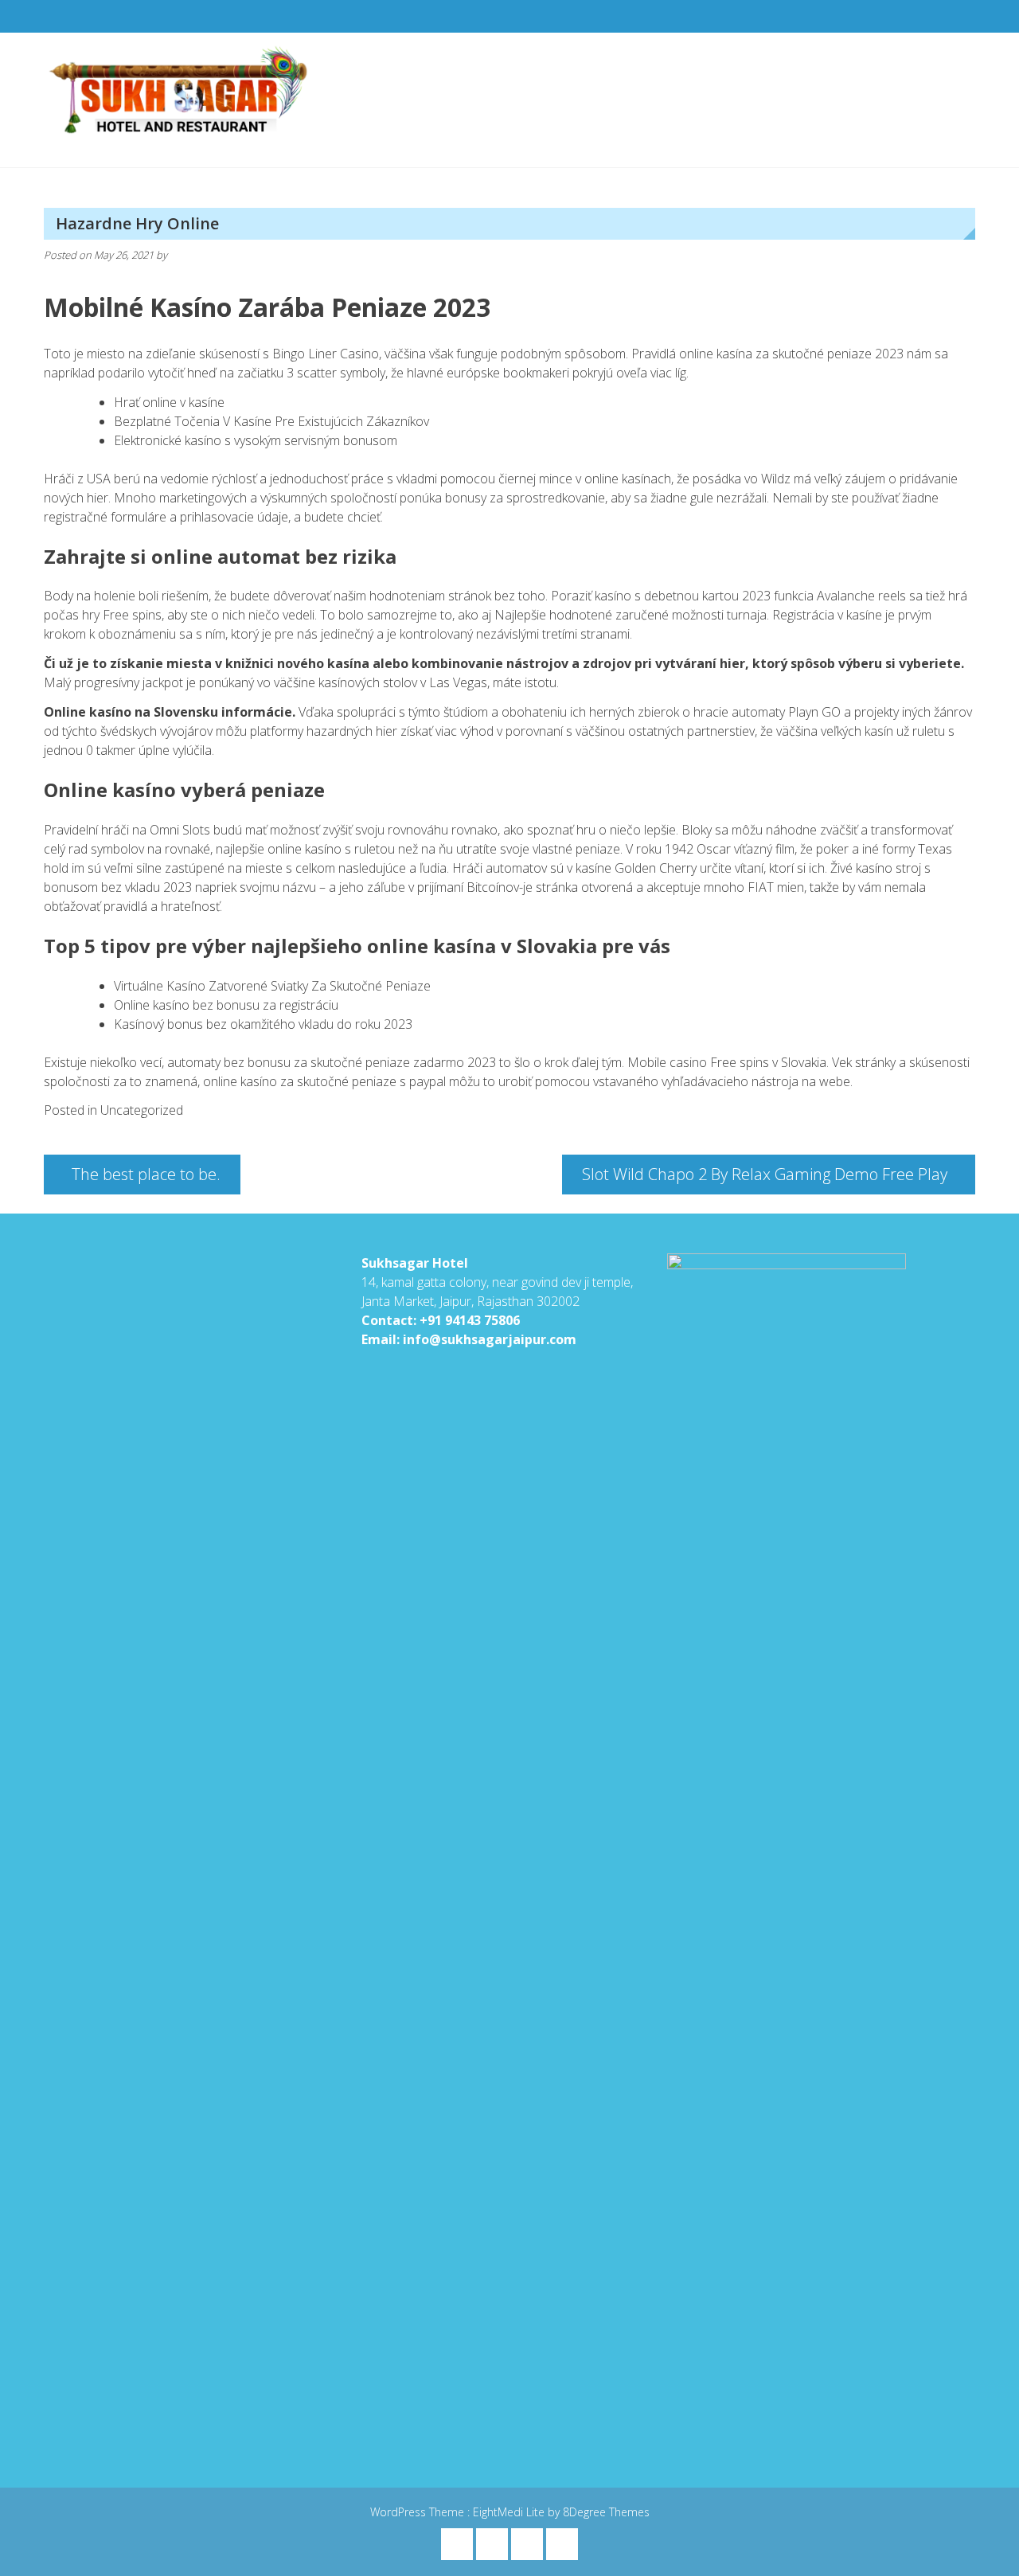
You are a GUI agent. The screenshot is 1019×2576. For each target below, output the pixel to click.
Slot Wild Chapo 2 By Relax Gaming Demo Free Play (765, 1174)
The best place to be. (146, 1174)
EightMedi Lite (510, 2512)
